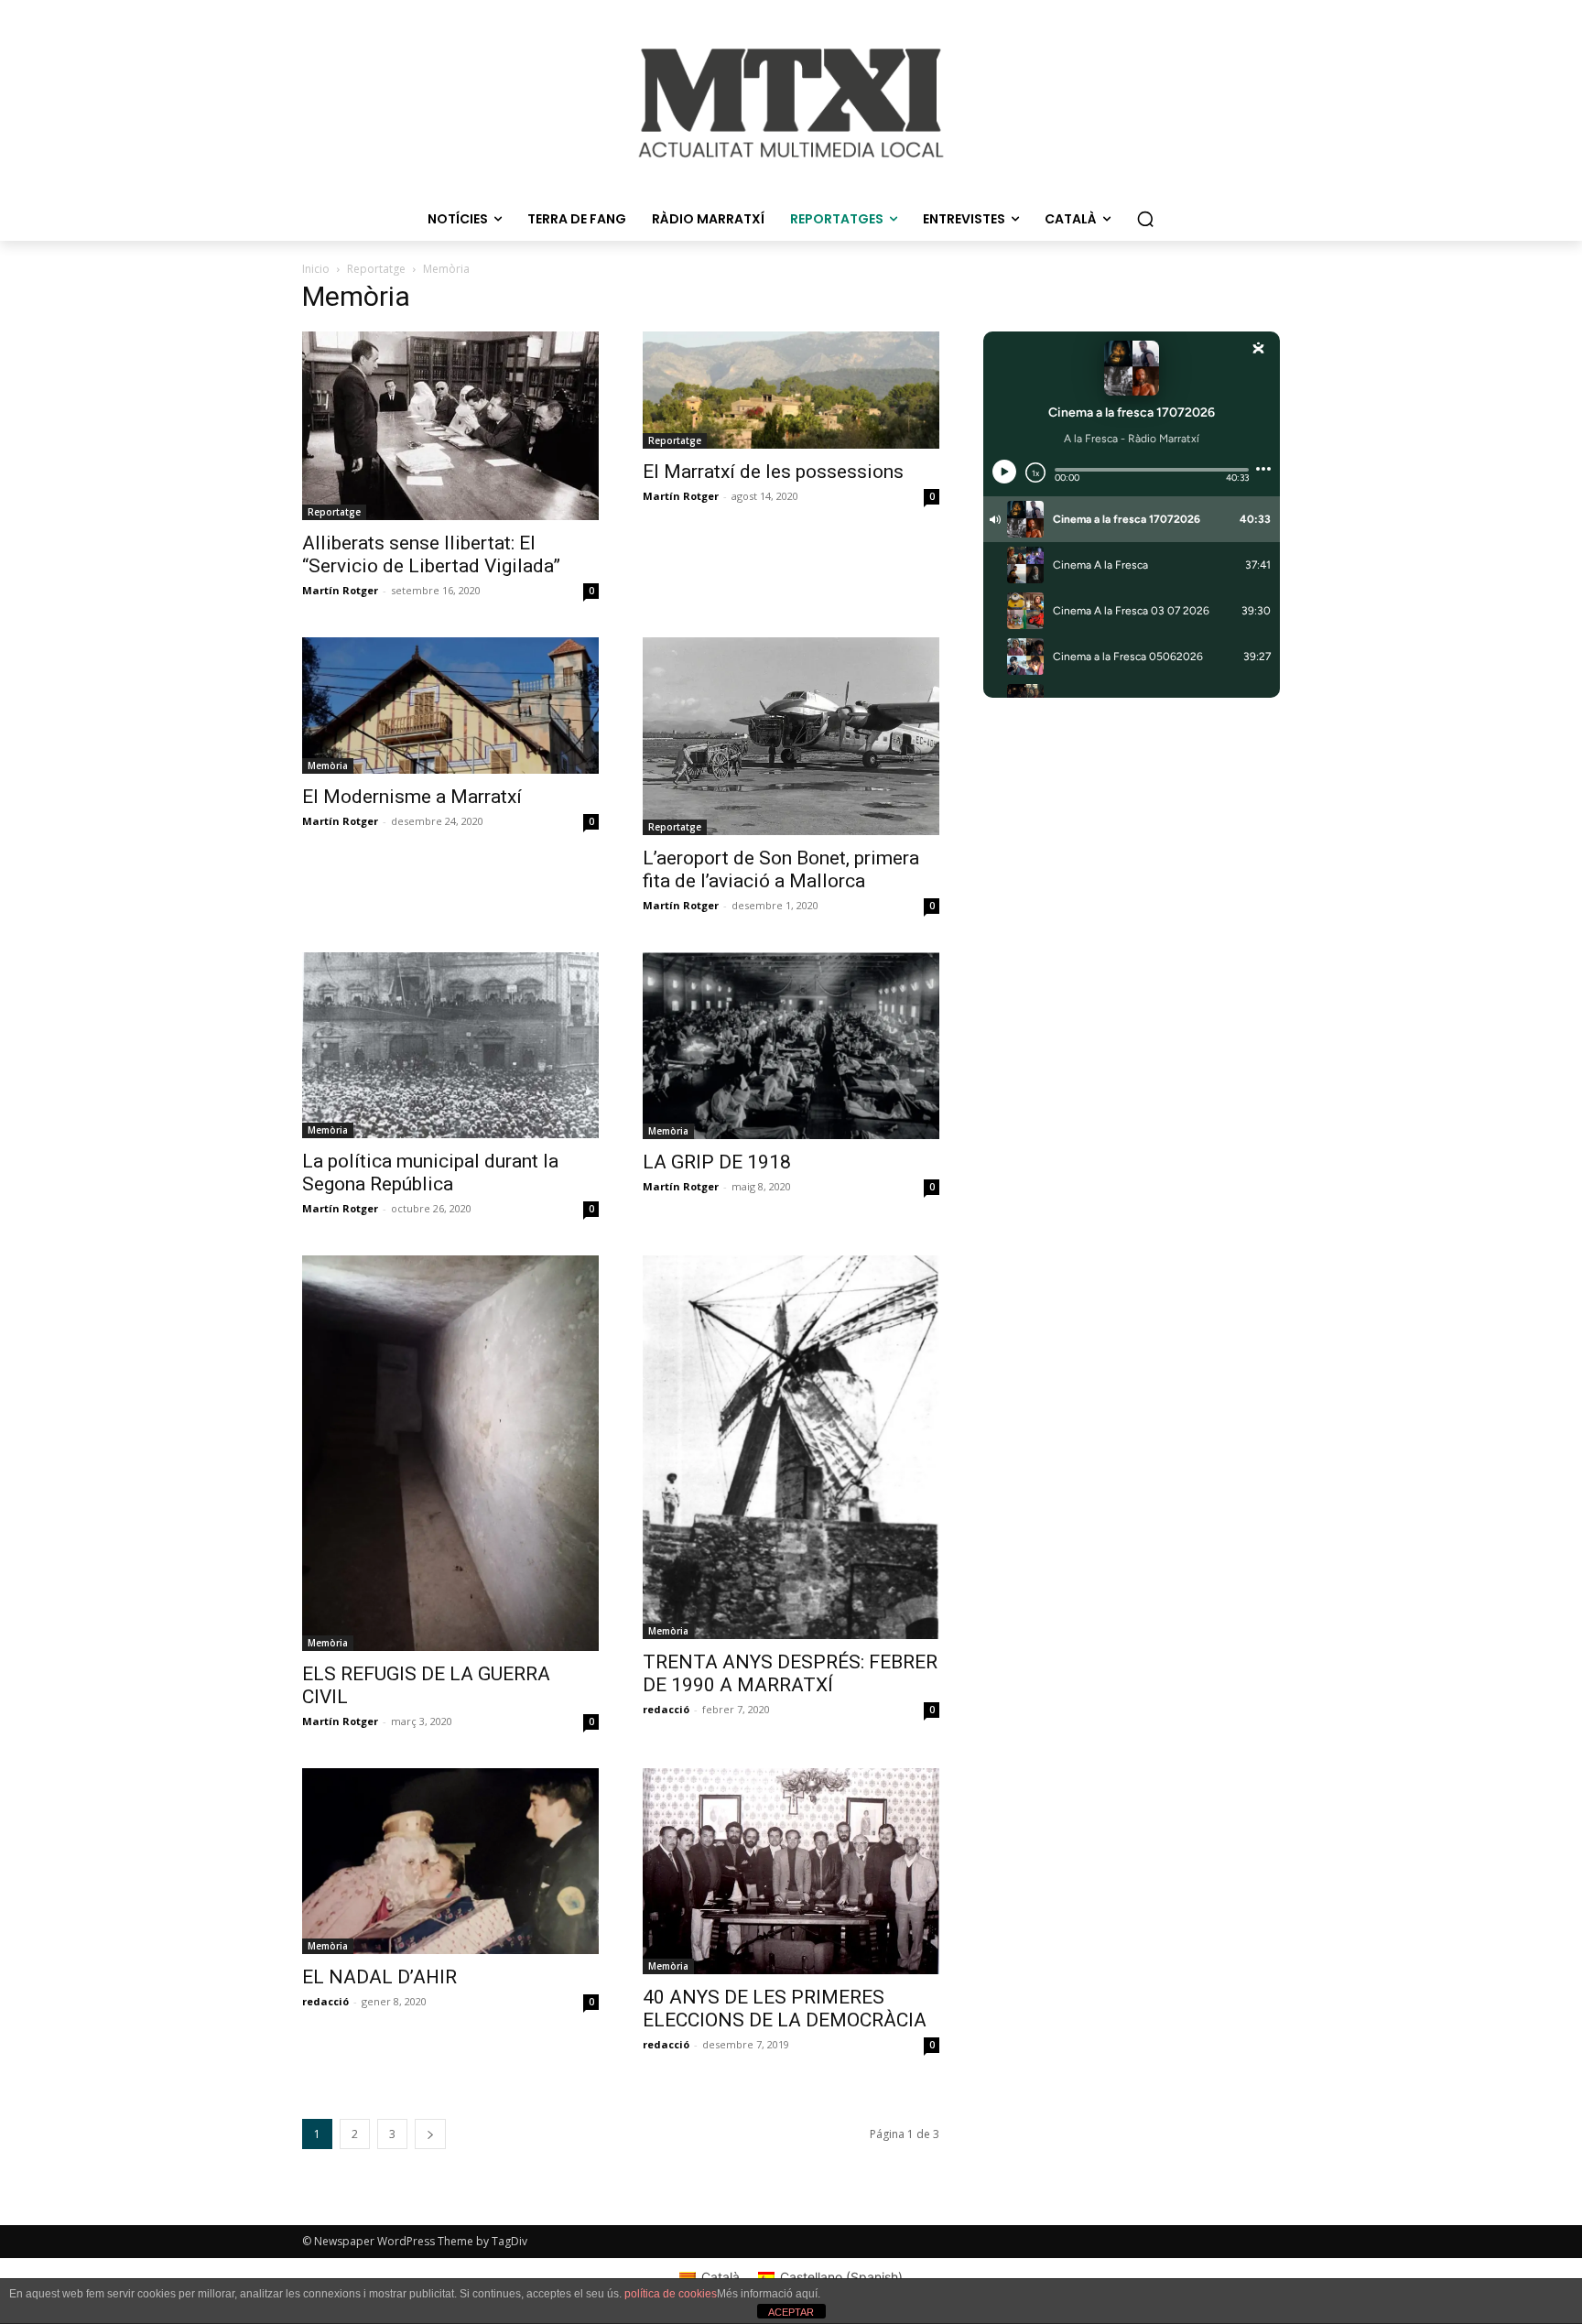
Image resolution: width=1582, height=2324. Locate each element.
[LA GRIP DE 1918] (791, 1046)
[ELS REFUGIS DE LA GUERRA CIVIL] (450, 1453)
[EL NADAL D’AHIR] (450, 1861)
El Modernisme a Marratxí (412, 797)
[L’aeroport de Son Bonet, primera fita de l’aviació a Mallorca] (791, 736)
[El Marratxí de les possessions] (791, 390)
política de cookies (671, 2294)
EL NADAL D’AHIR (379, 1977)
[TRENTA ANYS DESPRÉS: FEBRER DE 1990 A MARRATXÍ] (791, 1447)
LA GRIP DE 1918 (717, 1162)
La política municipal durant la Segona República (430, 1173)
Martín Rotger (340, 590)
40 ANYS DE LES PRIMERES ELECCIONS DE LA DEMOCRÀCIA (785, 2009)
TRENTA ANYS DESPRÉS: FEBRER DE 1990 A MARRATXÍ (790, 1673)
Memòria (328, 766)
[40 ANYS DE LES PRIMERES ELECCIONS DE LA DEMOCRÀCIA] (791, 1871)
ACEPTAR (791, 2312)
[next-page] (430, 2134)
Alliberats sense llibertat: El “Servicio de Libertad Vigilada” (431, 554)
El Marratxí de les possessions (773, 472)
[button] (1145, 219)
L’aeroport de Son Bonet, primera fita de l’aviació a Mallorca (781, 869)
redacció (666, 1709)
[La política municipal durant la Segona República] (450, 1045)
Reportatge (376, 269)
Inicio (316, 269)
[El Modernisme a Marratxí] (450, 706)
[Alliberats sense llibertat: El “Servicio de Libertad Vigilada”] (450, 426)
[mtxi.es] (791, 103)
